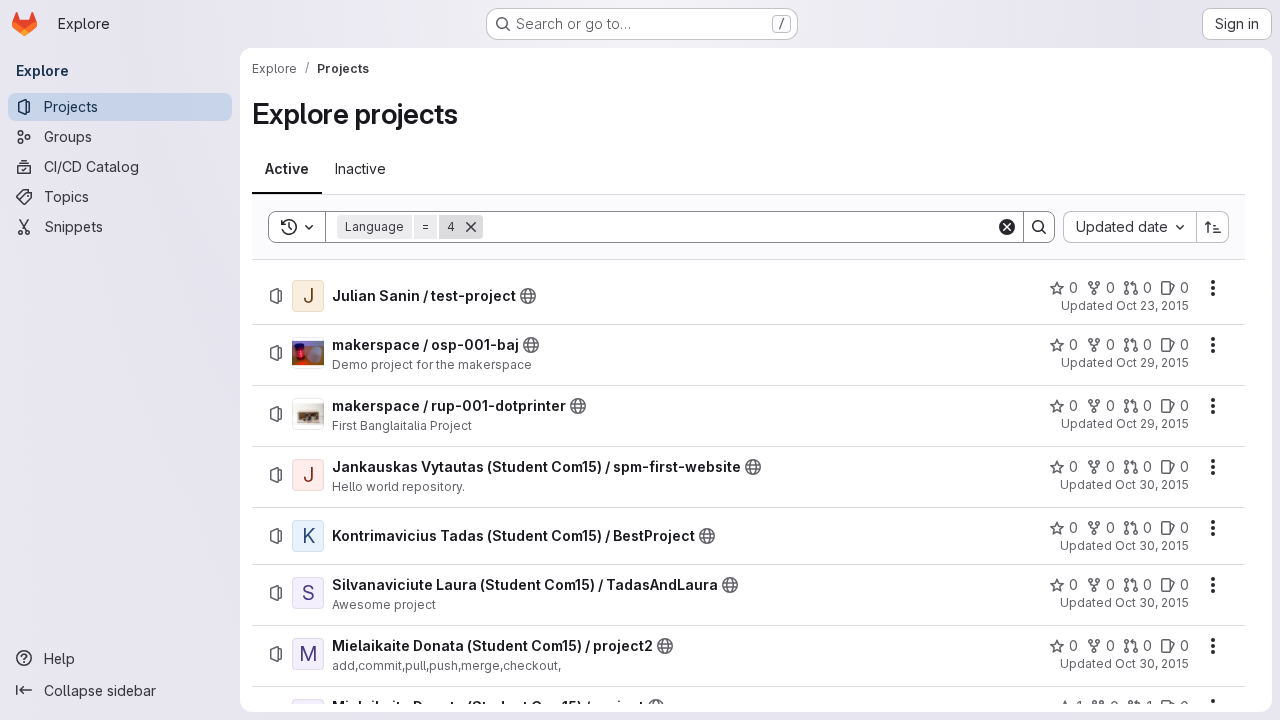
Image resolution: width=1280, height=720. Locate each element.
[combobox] (1129, 227)
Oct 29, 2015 (1152, 362)
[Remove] (471, 227)
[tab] (287, 169)
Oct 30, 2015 (1152, 484)
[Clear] (1007, 227)
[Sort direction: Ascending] (1213, 227)
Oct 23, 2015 (1152, 305)
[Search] (1039, 227)
